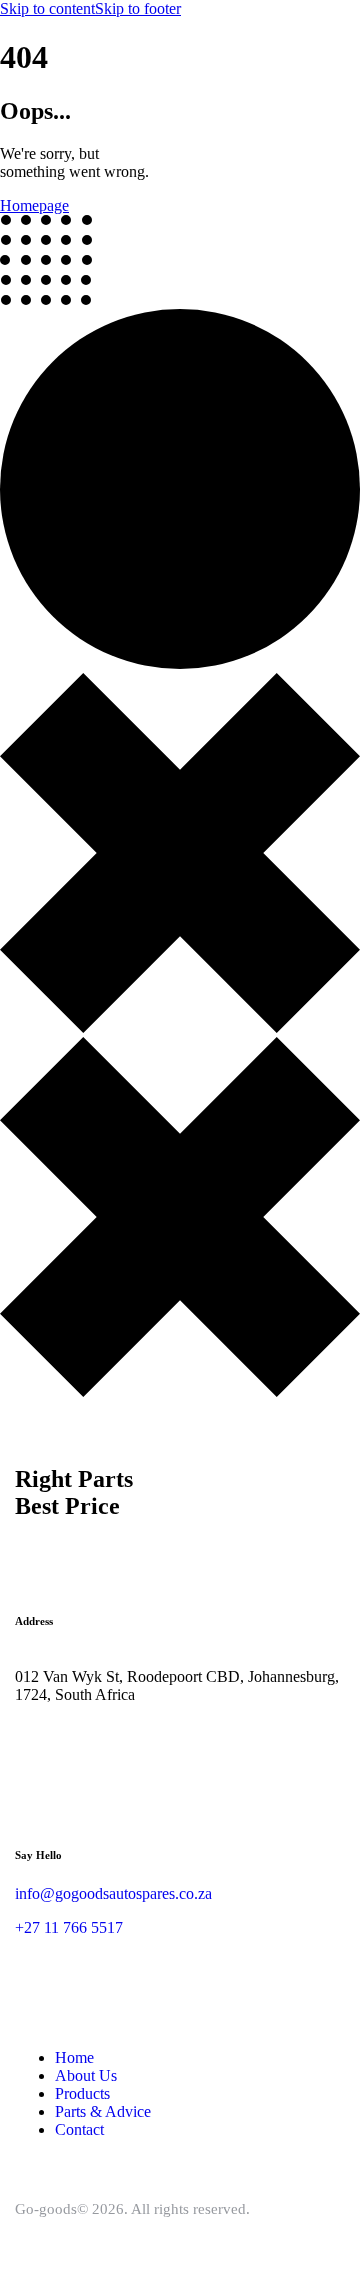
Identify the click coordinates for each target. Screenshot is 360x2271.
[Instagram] (40, 1745)
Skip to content (47, 8)
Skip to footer (138, 8)
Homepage (34, 205)
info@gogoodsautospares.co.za (113, 1893)
